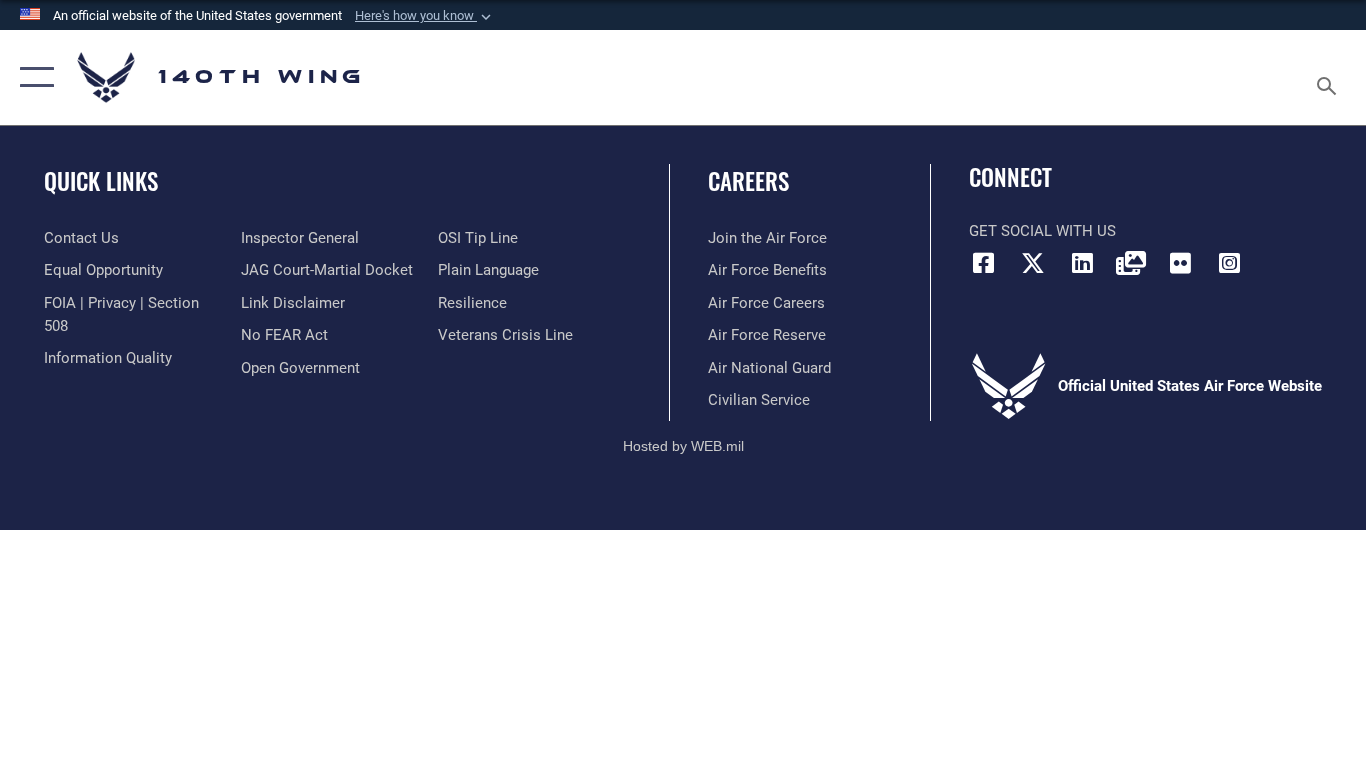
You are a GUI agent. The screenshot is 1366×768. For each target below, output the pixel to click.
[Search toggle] (1330, 77)
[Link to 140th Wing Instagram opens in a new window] (1229, 263)
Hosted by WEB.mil (683, 446)
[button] (425, 16)
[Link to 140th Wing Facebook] (984, 263)
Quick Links (101, 181)
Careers (748, 181)
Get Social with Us (1042, 231)
